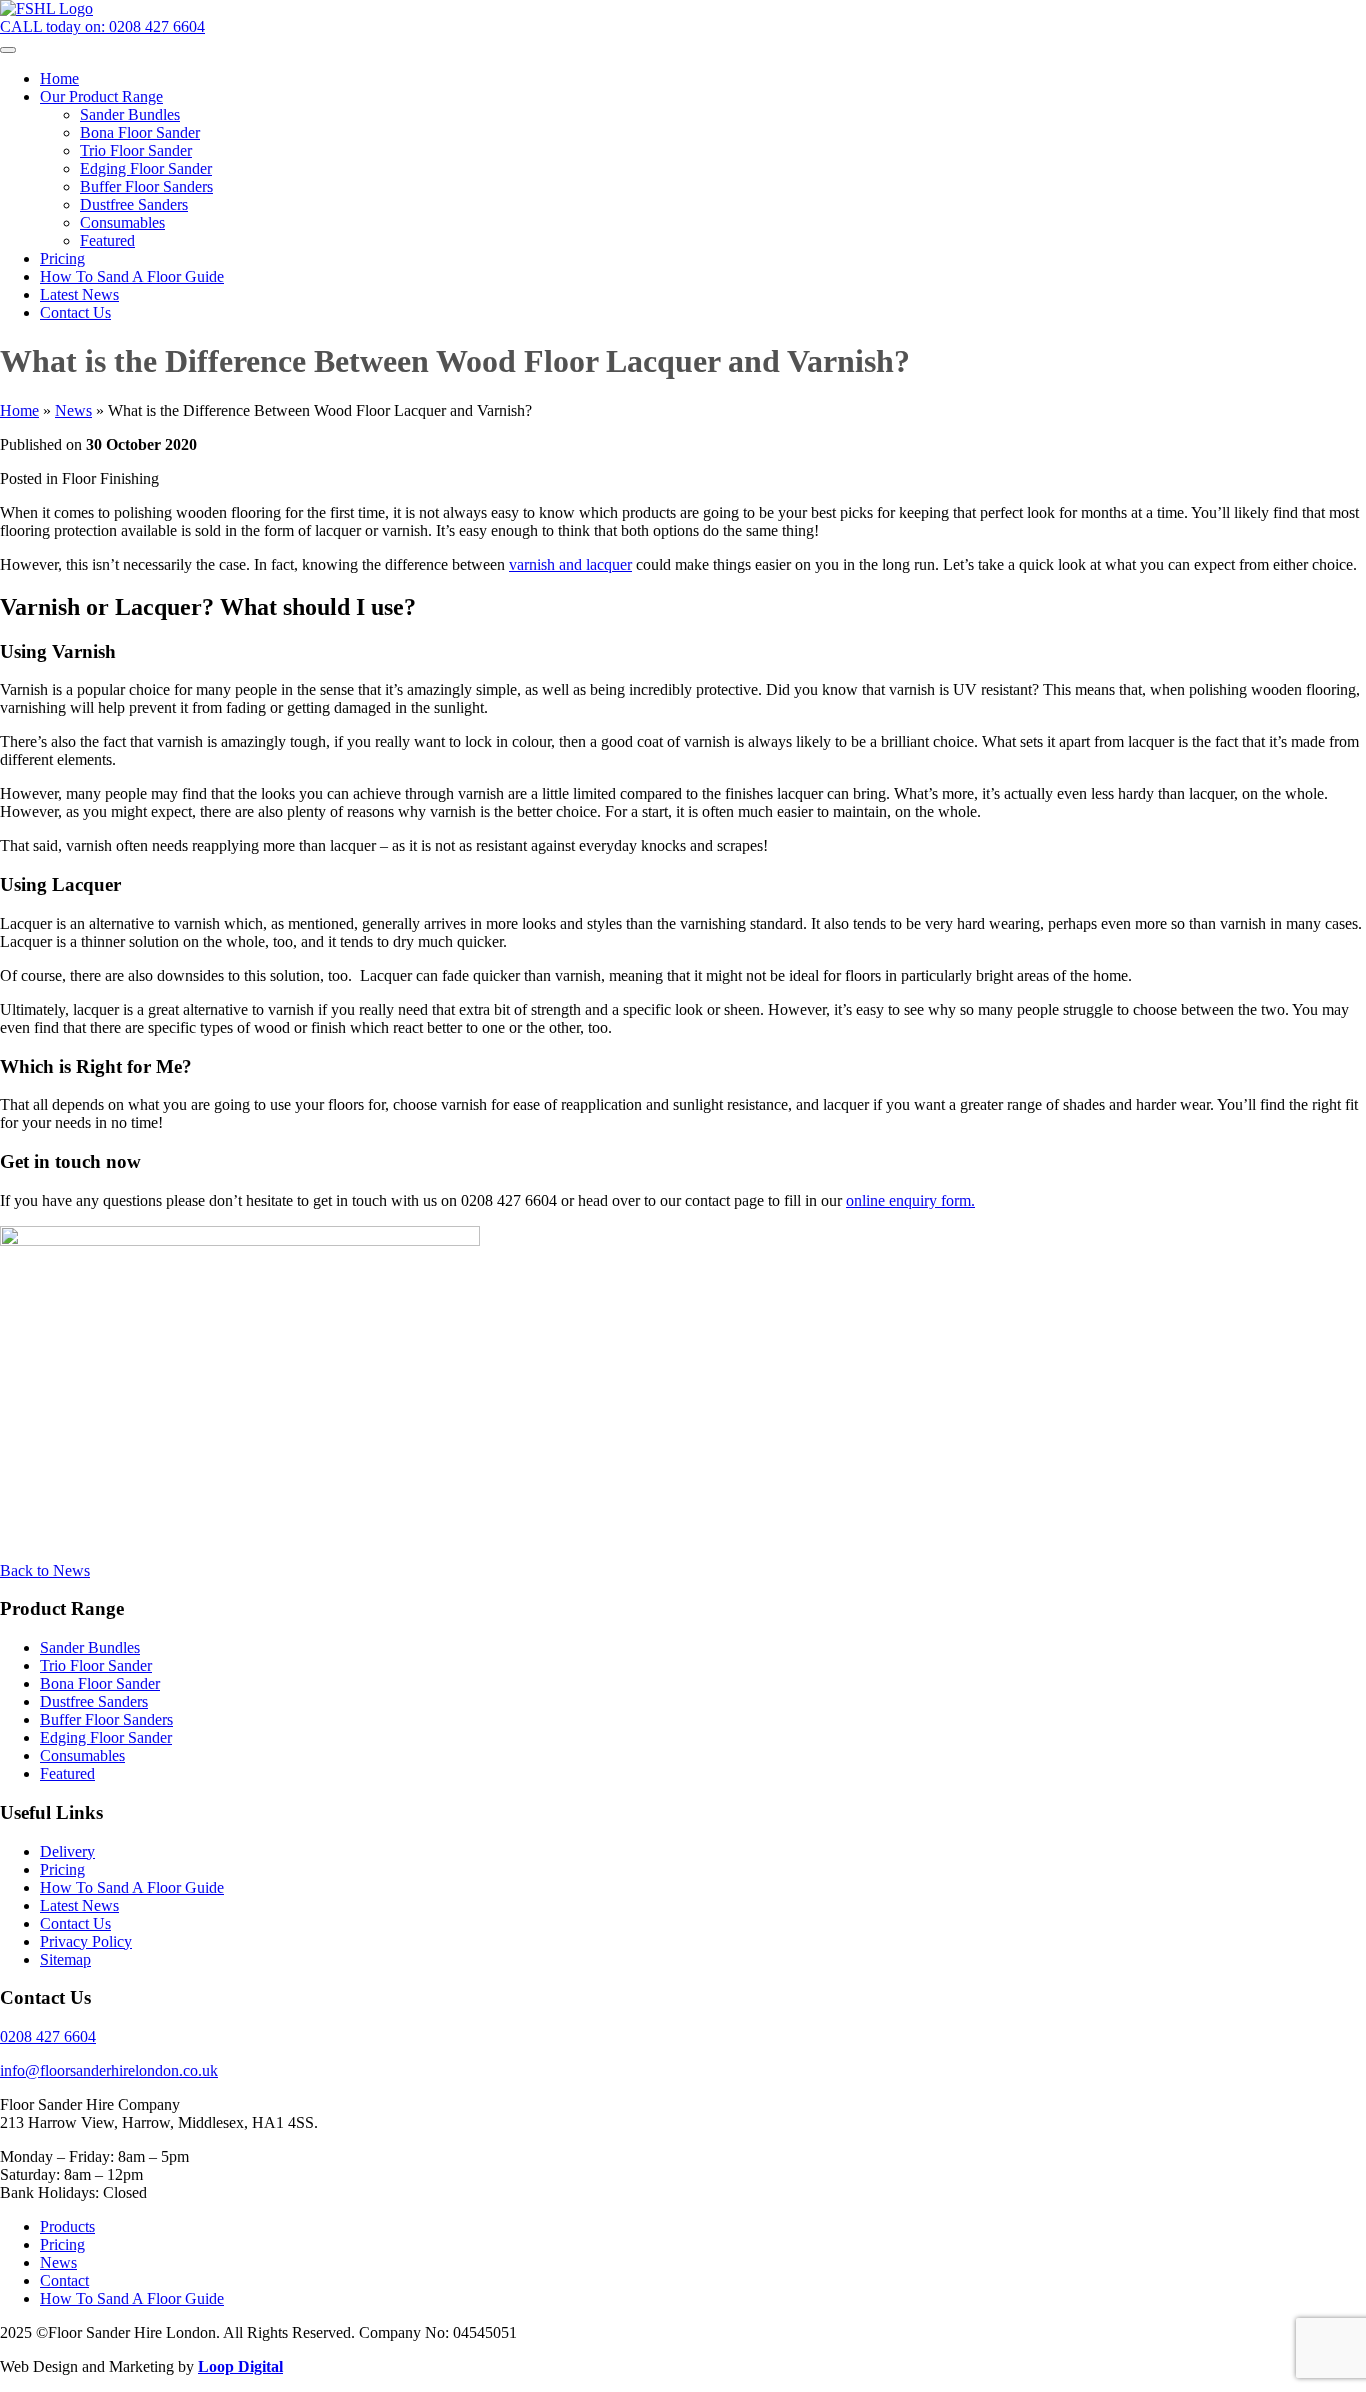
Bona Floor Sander (100, 1683)
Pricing (62, 1869)
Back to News (45, 1570)
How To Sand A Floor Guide (132, 1887)
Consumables (82, 1755)
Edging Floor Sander (106, 1737)
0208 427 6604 (48, 2036)
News (73, 410)
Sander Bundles (90, 1647)
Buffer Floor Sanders (106, 1719)
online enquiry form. (910, 1200)
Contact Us (75, 1923)
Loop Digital (240, 2366)
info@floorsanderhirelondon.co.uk (109, 2070)
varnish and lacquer (570, 564)
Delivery (67, 1851)
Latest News (79, 1905)
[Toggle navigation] (8, 50)
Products (67, 2226)
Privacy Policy (86, 1941)
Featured (67, 1773)
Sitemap (65, 1959)
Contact (64, 2280)
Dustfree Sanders (94, 1701)
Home (19, 410)
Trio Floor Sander (96, 1665)
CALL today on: (102, 26)
